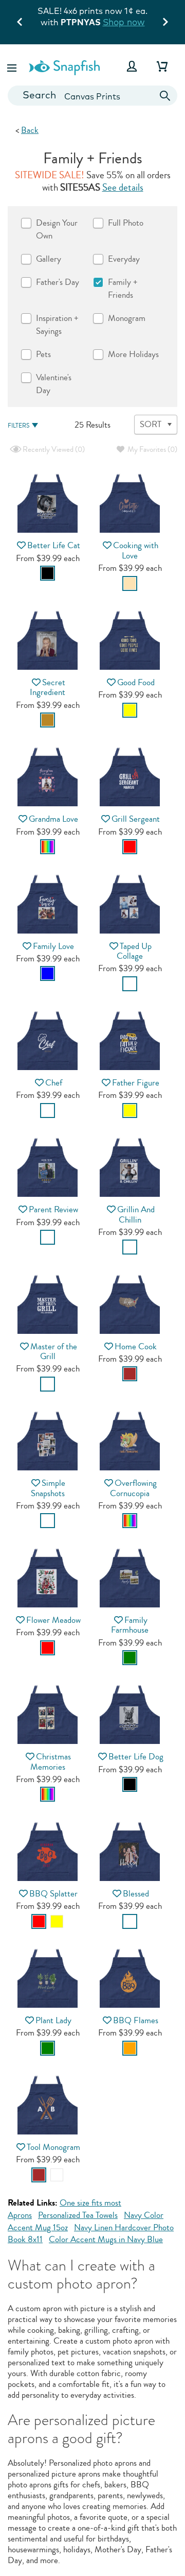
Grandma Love (53, 819)
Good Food (136, 682)
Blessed (136, 1894)
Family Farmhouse (130, 1625)
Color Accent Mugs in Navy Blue (106, 2239)
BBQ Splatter (53, 1894)
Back (30, 130)
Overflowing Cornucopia (133, 1488)
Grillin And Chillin (136, 1214)
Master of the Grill (54, 1351)
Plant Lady (53, 2020)
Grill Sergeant (136, 819)
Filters (18, 426)
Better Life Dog (136, 1757)
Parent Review (53, 1209)
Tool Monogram (53, 2147)
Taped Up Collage (134, 951)
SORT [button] (151, 424)
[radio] (48, 573)
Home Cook (136, 1346)
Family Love (53, 946)
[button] (13, 66)
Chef (54, 1083)
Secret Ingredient (48, 687)
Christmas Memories (51, 1761)
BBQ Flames (136, 2020)
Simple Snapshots (48, 1488)
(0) (53, 450)
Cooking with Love (136, 550)
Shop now (124, 22)
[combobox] (92, 96)
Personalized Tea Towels (78, 2215)
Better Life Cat (54, 545)
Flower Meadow (53, 1620)
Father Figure (136, 1083)
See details (123, 188)
